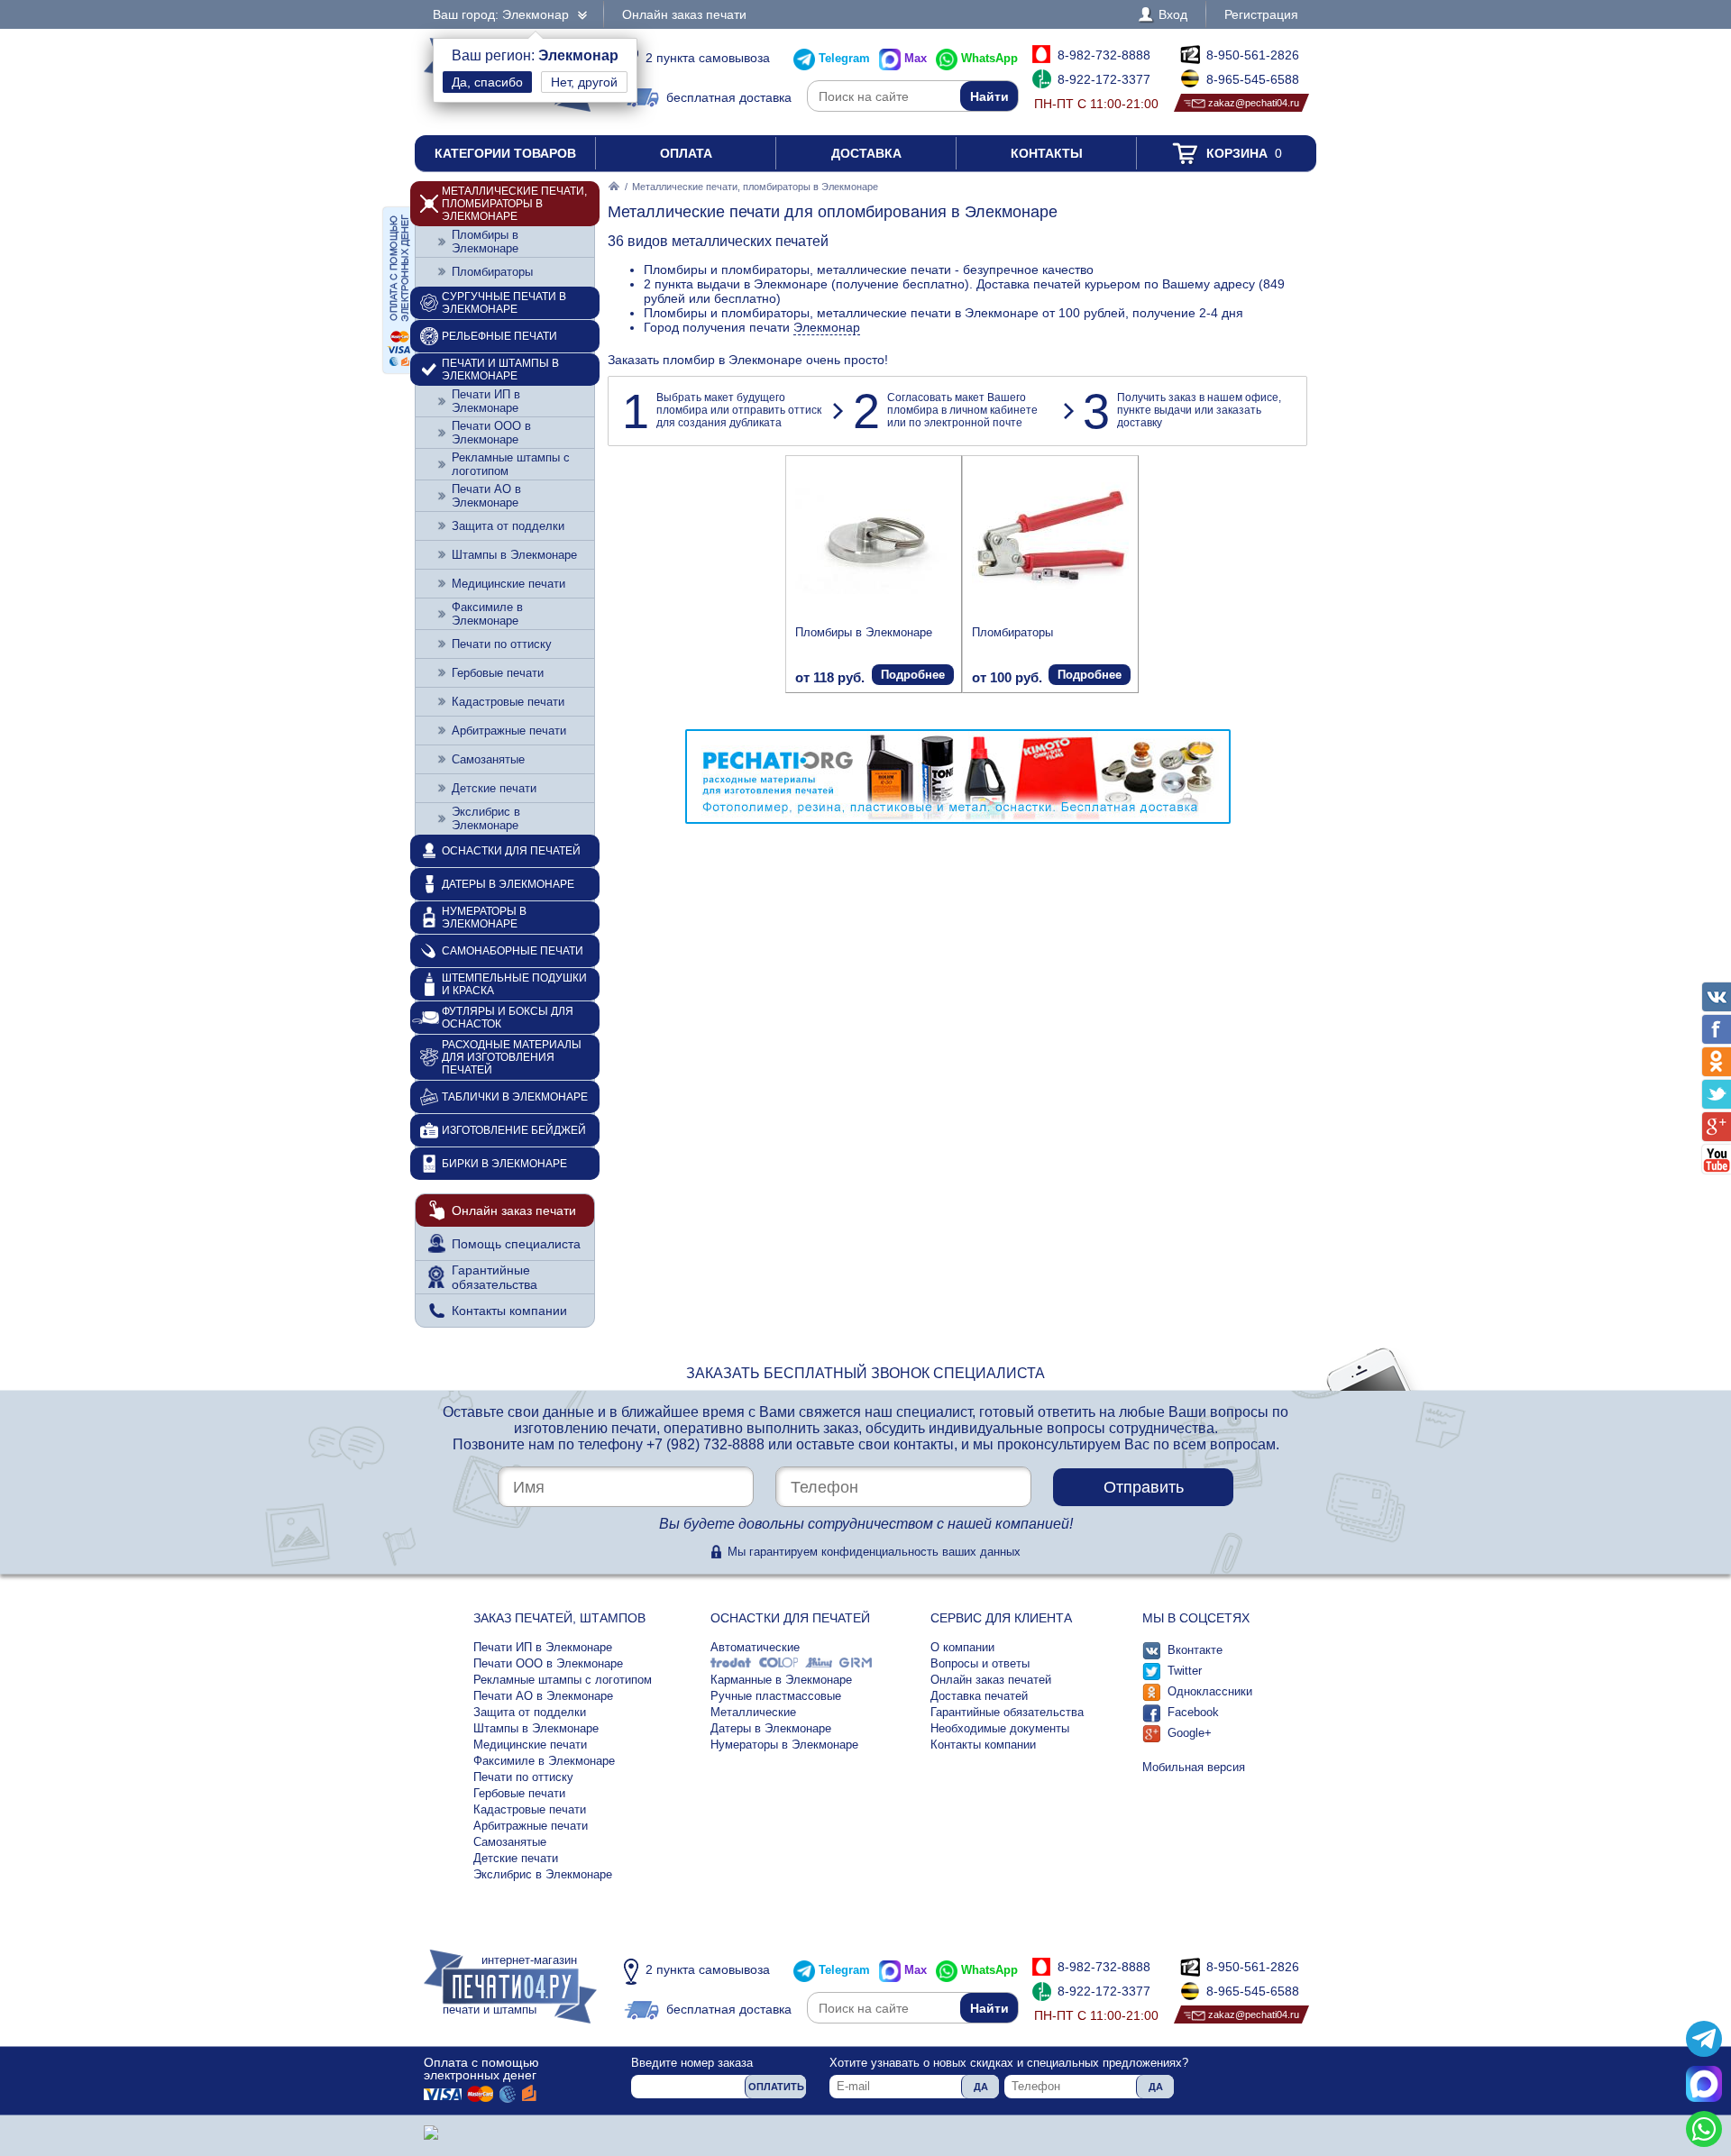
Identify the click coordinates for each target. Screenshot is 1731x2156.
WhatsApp (989, 58)
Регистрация (1261, 14)
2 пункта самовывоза (708, 58)
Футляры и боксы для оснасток (508, 1018)
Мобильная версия (1194, 1767)
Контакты (1047, 153)
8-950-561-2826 (1253, 55)
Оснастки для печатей (511, 851)
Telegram (844, 58)
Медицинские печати (508, 584)
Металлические (753, 1712)
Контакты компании (509, 1311)
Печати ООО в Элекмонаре (491, 433)
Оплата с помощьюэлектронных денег (481, 2069)
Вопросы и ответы (980, 1663)
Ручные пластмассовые (776, 1696)
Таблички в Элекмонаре (515, 1097)
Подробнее (913, 675)
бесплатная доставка (729, 97)
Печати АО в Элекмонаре (486, 496)
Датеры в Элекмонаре (508, 884)
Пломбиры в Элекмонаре (864, 632)
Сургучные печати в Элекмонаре (504, 303)
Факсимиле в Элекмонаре (487, 614)
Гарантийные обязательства (495, 1277)
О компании (962, 1647)
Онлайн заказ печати (684, 14)
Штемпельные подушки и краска (514, 984)
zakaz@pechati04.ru (1254, 103)
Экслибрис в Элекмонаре (486, 818)
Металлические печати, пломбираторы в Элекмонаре (514, 204)
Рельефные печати (499, 336)
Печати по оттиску (502, 644)
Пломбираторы (1012, 632)
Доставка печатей (979, 1696)
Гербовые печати (498, 673)
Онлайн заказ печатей (991, 1680)
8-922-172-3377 (1104, 79)
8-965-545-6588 (1253, 79)
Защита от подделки (508, 526)
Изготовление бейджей (514, 1130)
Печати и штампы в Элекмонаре (500, 370)
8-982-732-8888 (1104, 55)
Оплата (686, 153)
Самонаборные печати (513, 951)
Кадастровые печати (508, 702)
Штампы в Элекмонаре (514, 555)
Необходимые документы (1000, 1728)
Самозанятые (488, 759)
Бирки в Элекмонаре (504, 1164)
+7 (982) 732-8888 (705, 1444)
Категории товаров (505, 153)
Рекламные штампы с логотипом (511, 464)
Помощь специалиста (516, 1244)
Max (916, 58)
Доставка (866, 153)
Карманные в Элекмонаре (781, 1680)
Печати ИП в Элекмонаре (486, 401)
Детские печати (494, 788)
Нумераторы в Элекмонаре (484, 918)
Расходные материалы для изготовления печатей (512, 1057)
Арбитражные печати (509, 731)
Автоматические (755, 1647)
